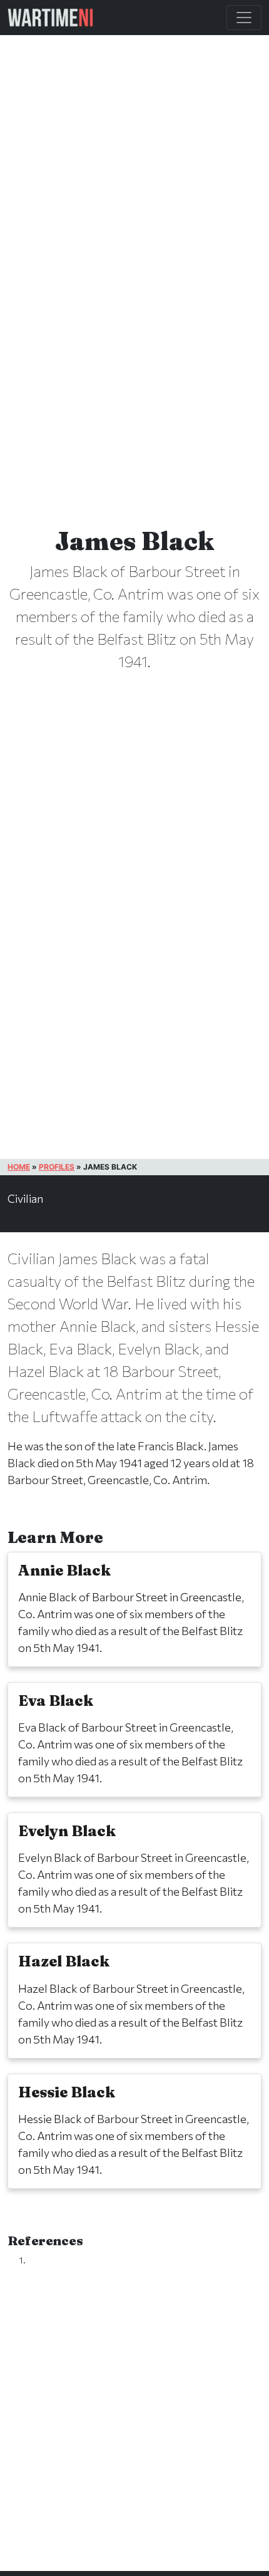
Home (19, 1167)
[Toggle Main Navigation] (244, 18)
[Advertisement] (134, 2431)
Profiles (57, 1167)
